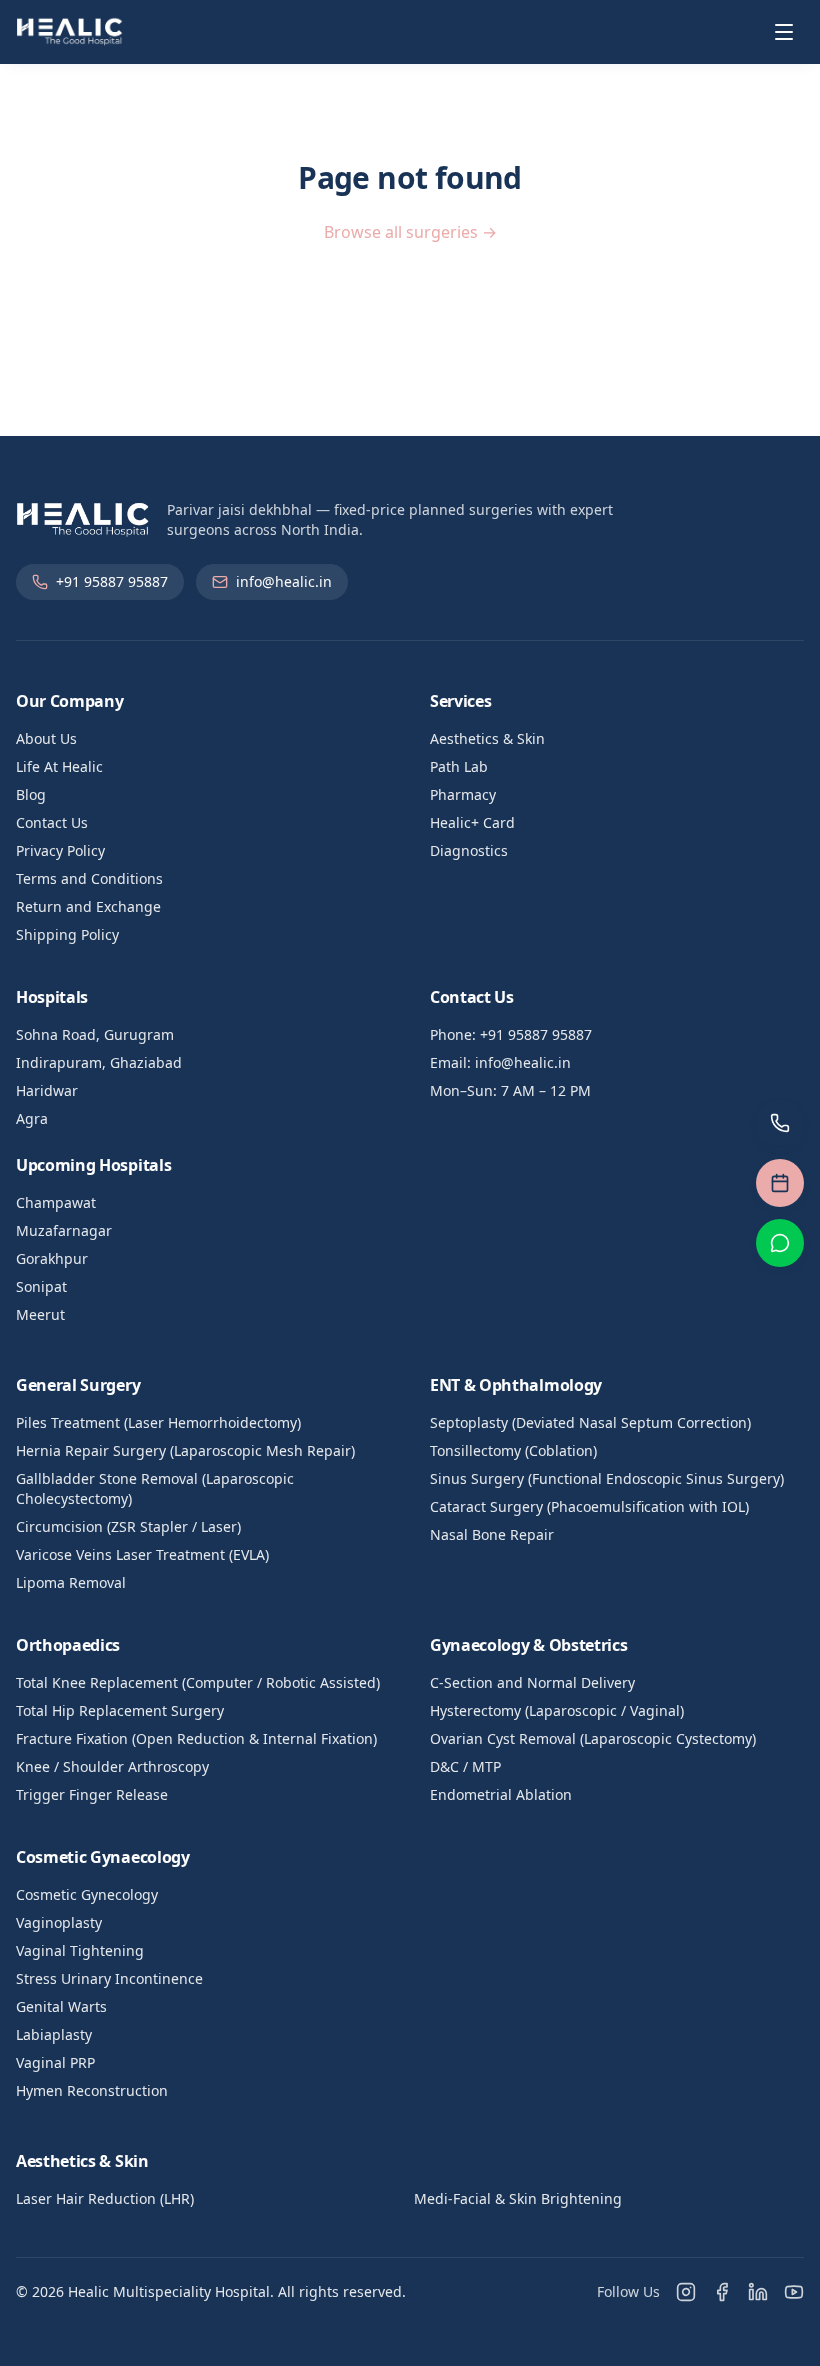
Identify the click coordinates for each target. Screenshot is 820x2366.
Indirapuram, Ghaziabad (99, 1062)
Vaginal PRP (55, 2062)
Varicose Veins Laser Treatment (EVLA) (142, 1554)
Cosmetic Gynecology (87, 1894)
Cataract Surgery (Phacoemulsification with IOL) (589, 1506)
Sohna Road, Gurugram (95, 1034)
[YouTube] (794, 2292)
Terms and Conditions (89, 878)
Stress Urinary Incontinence (109, 1978)
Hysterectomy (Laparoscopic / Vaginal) (557, 1710)
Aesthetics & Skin (487, 738)
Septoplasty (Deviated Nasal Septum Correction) (590, 1422)
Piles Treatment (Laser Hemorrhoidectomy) (158, 1422)
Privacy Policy (60, 850)
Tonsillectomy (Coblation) (513, 1450)
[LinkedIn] (758, 2292)
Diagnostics (469, 850)
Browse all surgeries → (410, 232)
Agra (32, 1118)
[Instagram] (686, 2292)
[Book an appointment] (780, 1183)
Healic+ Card (472, 822)
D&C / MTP (465, 1766)
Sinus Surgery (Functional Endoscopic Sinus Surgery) (607, 1478)
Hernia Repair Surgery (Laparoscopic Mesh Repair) (185, 1450)
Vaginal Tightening (80, 1950)
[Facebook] (722, 2292)
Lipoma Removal (71, 1582)
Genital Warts (61, 2006)
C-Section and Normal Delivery (532, 1682)
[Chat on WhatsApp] (780, 1243)
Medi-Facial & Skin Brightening (518, 2198)
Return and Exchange (88, 906)
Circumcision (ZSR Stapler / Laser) (128, 1526)
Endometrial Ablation (501, 1794)
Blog (31, 794)
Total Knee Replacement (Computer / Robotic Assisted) (198, 1682)
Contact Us (52, 822)
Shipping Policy (67, 934)
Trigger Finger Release (92, 1794)
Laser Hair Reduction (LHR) (105, 2198)
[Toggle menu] (784, 32)
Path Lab (459, 766)
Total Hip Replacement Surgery (120, 1710)
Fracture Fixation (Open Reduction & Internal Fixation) (196, 1738)
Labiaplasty (54, 2034)
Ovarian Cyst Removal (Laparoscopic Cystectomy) (593, 1738)
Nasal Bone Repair (492, 1534)
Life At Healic (59, 766)
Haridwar (47, 1090)
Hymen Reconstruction (92, 2090)
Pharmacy (463, 794)
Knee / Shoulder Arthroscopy (112, 1766)
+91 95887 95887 (112, 581)
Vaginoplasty (59, 1922)
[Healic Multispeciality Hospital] (70, 32)
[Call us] (780, 1123)
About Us (46, 738)
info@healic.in (284, 581)
